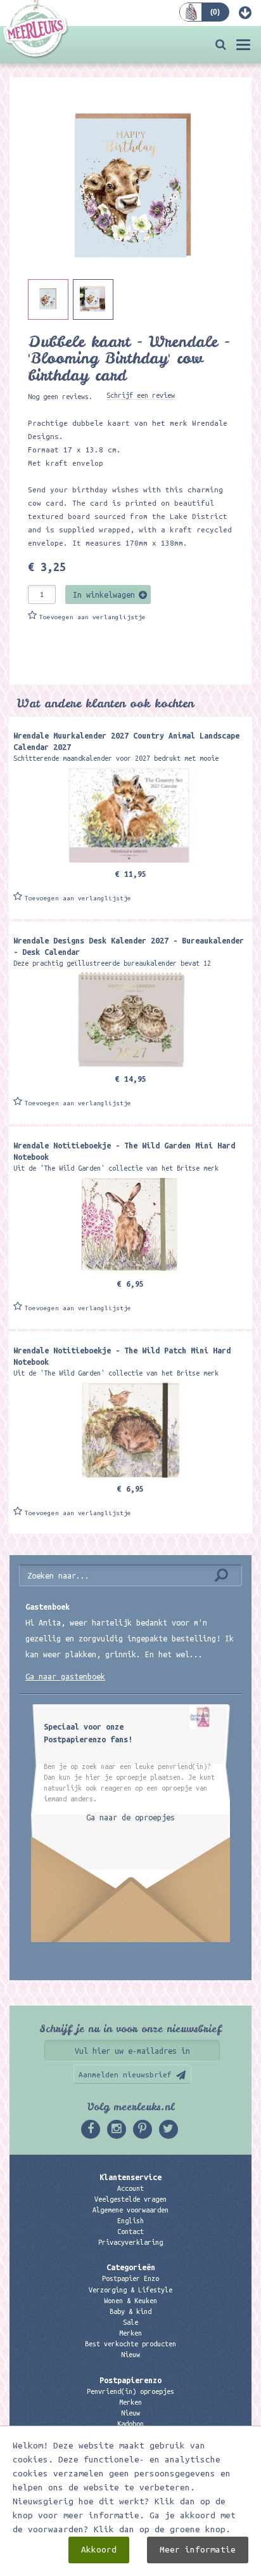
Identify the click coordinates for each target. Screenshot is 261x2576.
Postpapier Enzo (130, 2278)
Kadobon (130, 2424)
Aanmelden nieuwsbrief (125, 2074)
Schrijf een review (141, 395)
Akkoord (99, 2550)
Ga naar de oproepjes (130, 1817)
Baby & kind (130, 2311)
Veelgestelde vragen (130, 2199)
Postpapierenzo (130, 2380)
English (130, 2221)
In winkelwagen (104, 595)
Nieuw (130, 2355)
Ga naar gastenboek (65, 1676)
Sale (130, 2322)
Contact (130, 2231)
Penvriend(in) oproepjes (130, 2391)
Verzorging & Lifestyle (130, 2290)
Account (130, 2188)
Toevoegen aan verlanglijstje (92, 617)
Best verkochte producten (130, 2344)
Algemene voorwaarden (130, 2210)
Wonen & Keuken (130, 2301)
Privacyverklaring (130, 2242)
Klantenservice (130, 2177)
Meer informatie (198, 2550)
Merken (130, 2333)
